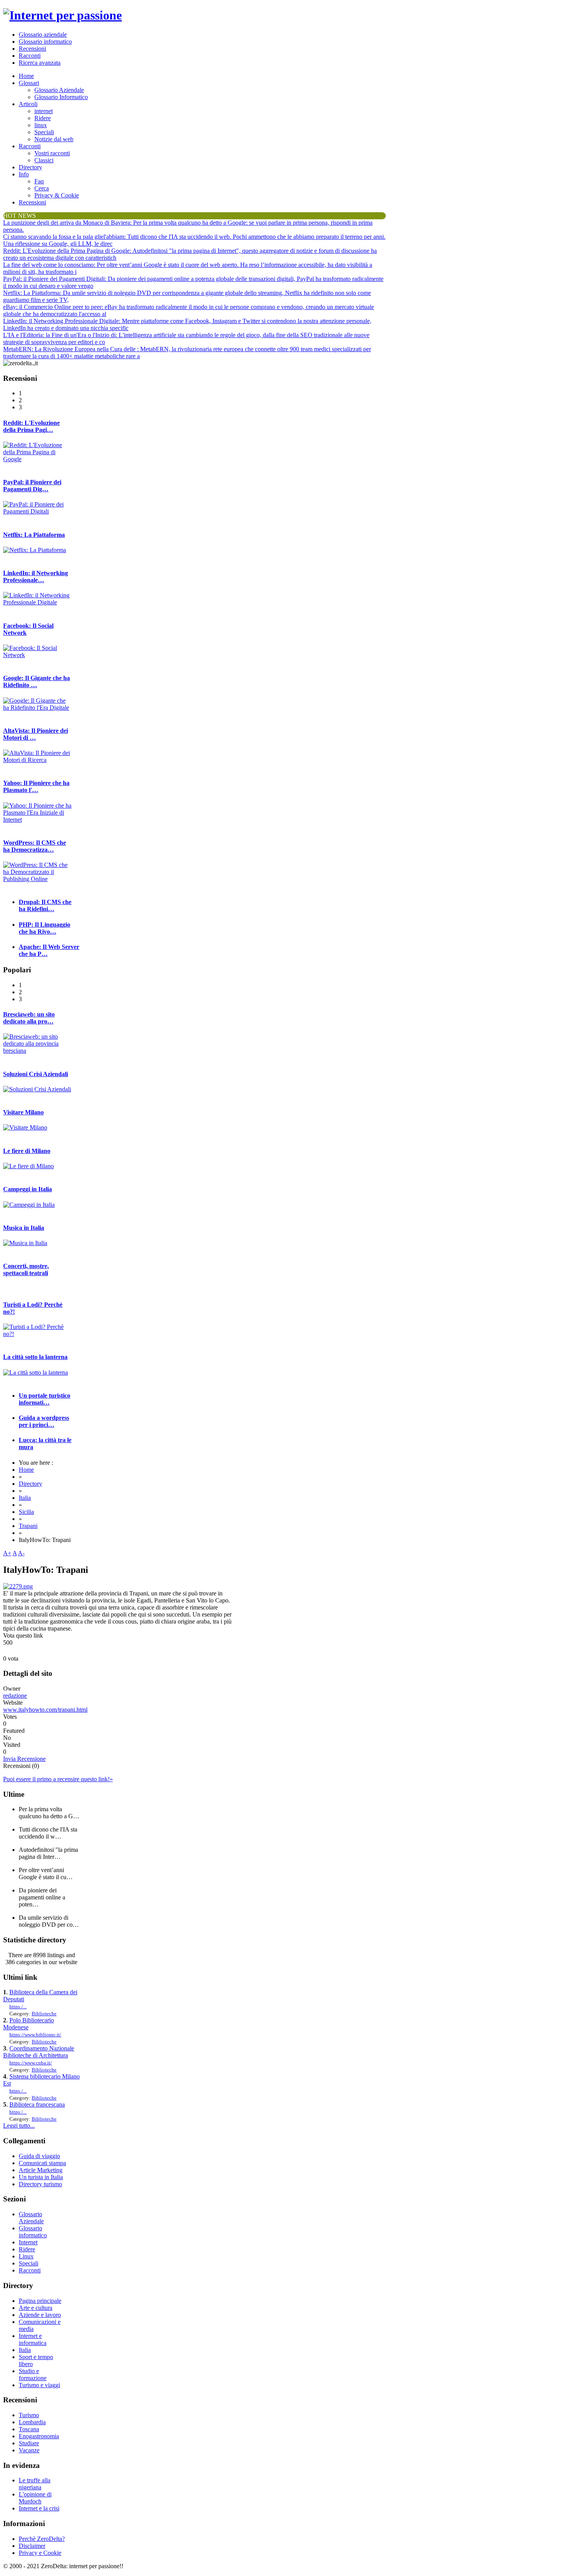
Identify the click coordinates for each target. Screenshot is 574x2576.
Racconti (30, 56)
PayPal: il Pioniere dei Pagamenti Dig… (32, 486)
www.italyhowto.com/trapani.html (45, 1710)
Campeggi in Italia (28, 1189)
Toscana (29, 2429)
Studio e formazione (33, 2374)
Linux (26, 2256)
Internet (28, 2242)
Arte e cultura (36, 2308)
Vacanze (29, 2450)
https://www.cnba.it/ (31, 2063)
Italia (25, 1498)
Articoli (28, 104)
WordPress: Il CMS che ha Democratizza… (35, 846)
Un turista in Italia (41, 2177)
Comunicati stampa (42, 2163)
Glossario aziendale (43, 35)
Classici (44, 160)
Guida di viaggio (39, 2156)
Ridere (43, 118)
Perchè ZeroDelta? (42, 2539)
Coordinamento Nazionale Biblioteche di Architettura (39, 2052)
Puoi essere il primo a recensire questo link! (58, 1779)
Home (26, 76)
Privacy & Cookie (57, 195)
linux (41, 125)
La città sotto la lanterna (35, 1357)
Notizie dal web (54, 139)
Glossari (29, 83)
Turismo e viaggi (39, 2385)
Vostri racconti (52, 153)
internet (44, 111)
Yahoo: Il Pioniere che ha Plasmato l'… (36, 786)
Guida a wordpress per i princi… (44, 1421)
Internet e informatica (33, 2339)
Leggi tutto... (19, 2126)
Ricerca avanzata (40, 63)
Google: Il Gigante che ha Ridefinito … (37, 681)
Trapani (28, 1526)
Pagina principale (40, 2301)
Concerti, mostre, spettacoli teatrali (26, 1269)
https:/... (18, 2007)
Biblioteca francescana (37, 2104)
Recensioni (32, 49)
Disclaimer (32, 2546)
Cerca (42, 188)
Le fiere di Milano (27, 1151)
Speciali (44, 132)
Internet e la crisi (39, 2508)
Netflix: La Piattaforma (34, 535)
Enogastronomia (39, 2436)
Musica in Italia (24, 1228)
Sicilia (26, 1512)
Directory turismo (40, 2184)
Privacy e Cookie (40, 2553)
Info (24, 174)
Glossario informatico (45, 42)
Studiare (29, 2443)
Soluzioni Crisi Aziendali (36, 1074)
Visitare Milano (23, 1112)
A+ (7, 1553)
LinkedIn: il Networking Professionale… (36, 576)
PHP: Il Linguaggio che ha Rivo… (45, 928)
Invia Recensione (24, 1759)
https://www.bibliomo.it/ (35, 2035)
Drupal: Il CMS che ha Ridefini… (45, 905)
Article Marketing (41, 2170)
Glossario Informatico (61, 97)
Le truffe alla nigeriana (35, 2484)
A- (21, 1553)
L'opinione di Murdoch (35, 2498)
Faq (39, 181)
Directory (30, 167)
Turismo (29, 2415)
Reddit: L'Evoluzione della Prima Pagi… (31, 426)
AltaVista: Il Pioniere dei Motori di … (36, 734)
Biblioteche (44, 2014)
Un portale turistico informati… (45, 1399)
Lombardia (32, 2422)
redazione (15, 1696)
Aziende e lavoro (40, 2315)
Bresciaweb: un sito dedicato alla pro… (29, 1018)
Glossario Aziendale (59, 90)
